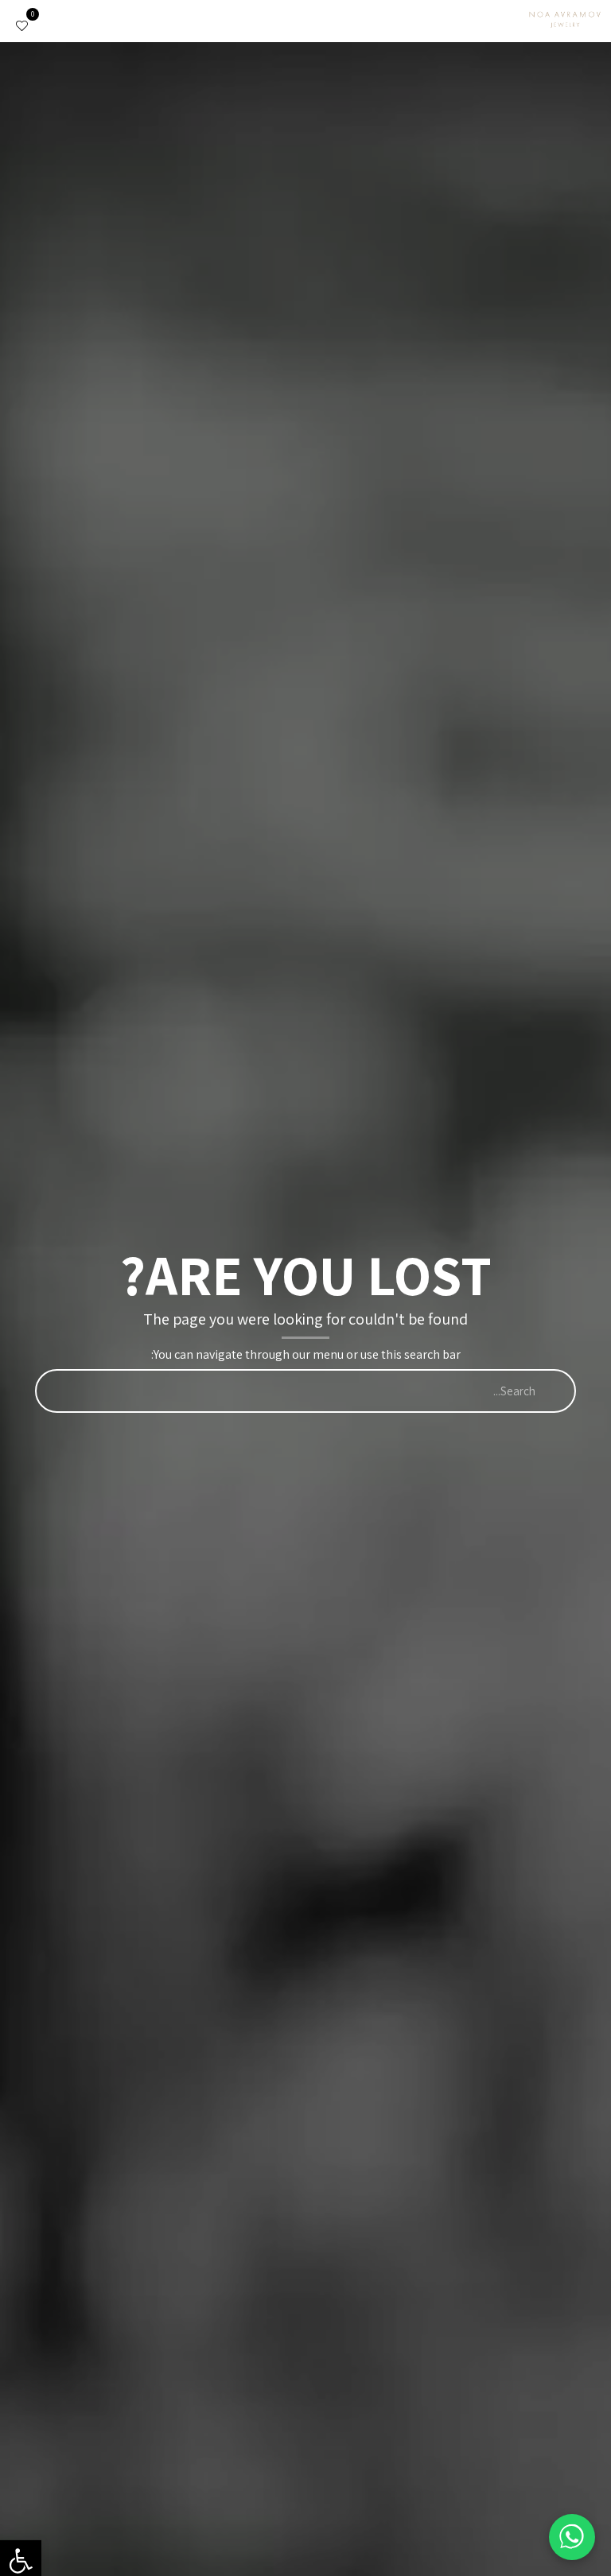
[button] (500, 21)
